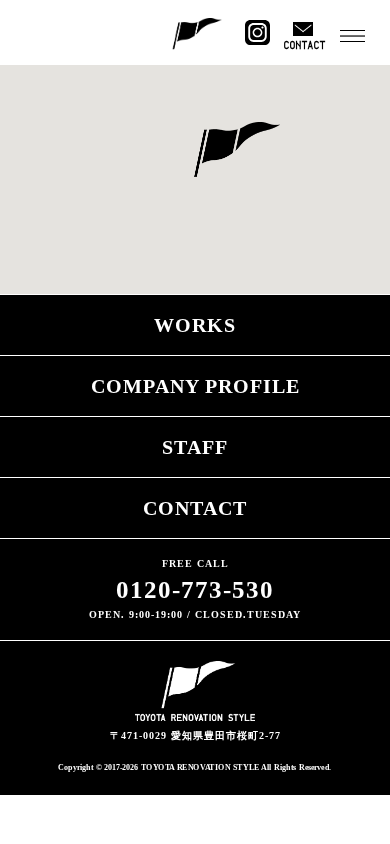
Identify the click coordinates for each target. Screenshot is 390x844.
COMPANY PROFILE (195, 386)
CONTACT (195, 508)
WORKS (195, 325)
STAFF (195, 447)
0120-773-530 (195, 589)
